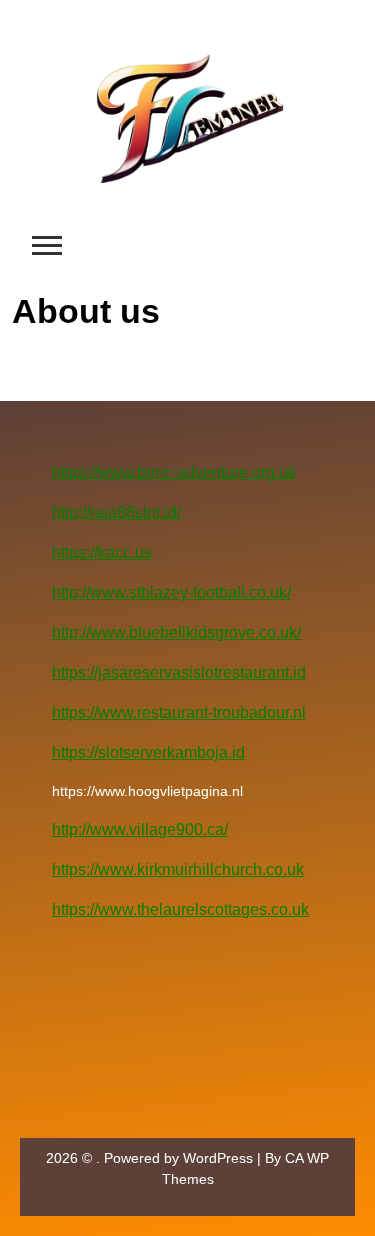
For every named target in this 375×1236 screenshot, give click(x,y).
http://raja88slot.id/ (116, 512)
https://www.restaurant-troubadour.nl (179, 712)
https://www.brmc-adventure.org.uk (174, 472)
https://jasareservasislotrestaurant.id (179, 672)
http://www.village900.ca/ (140, 829)
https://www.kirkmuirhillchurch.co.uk (178, 869)
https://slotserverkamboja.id (148, 752)
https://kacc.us (102, 552)
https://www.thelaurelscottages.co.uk (180, 909)
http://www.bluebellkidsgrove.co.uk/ (176, 632)
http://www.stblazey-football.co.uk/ (171, 592)
